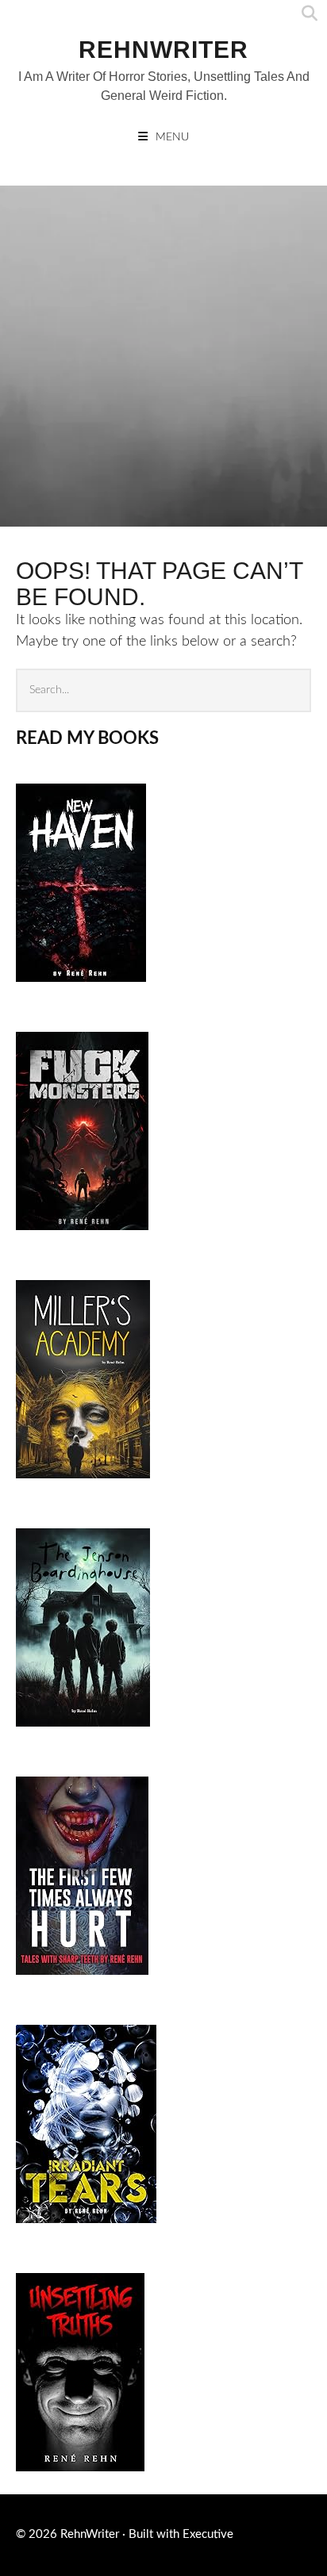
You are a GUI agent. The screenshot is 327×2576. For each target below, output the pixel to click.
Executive (208, 2534)
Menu (172, 137)
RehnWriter (163, 50)
